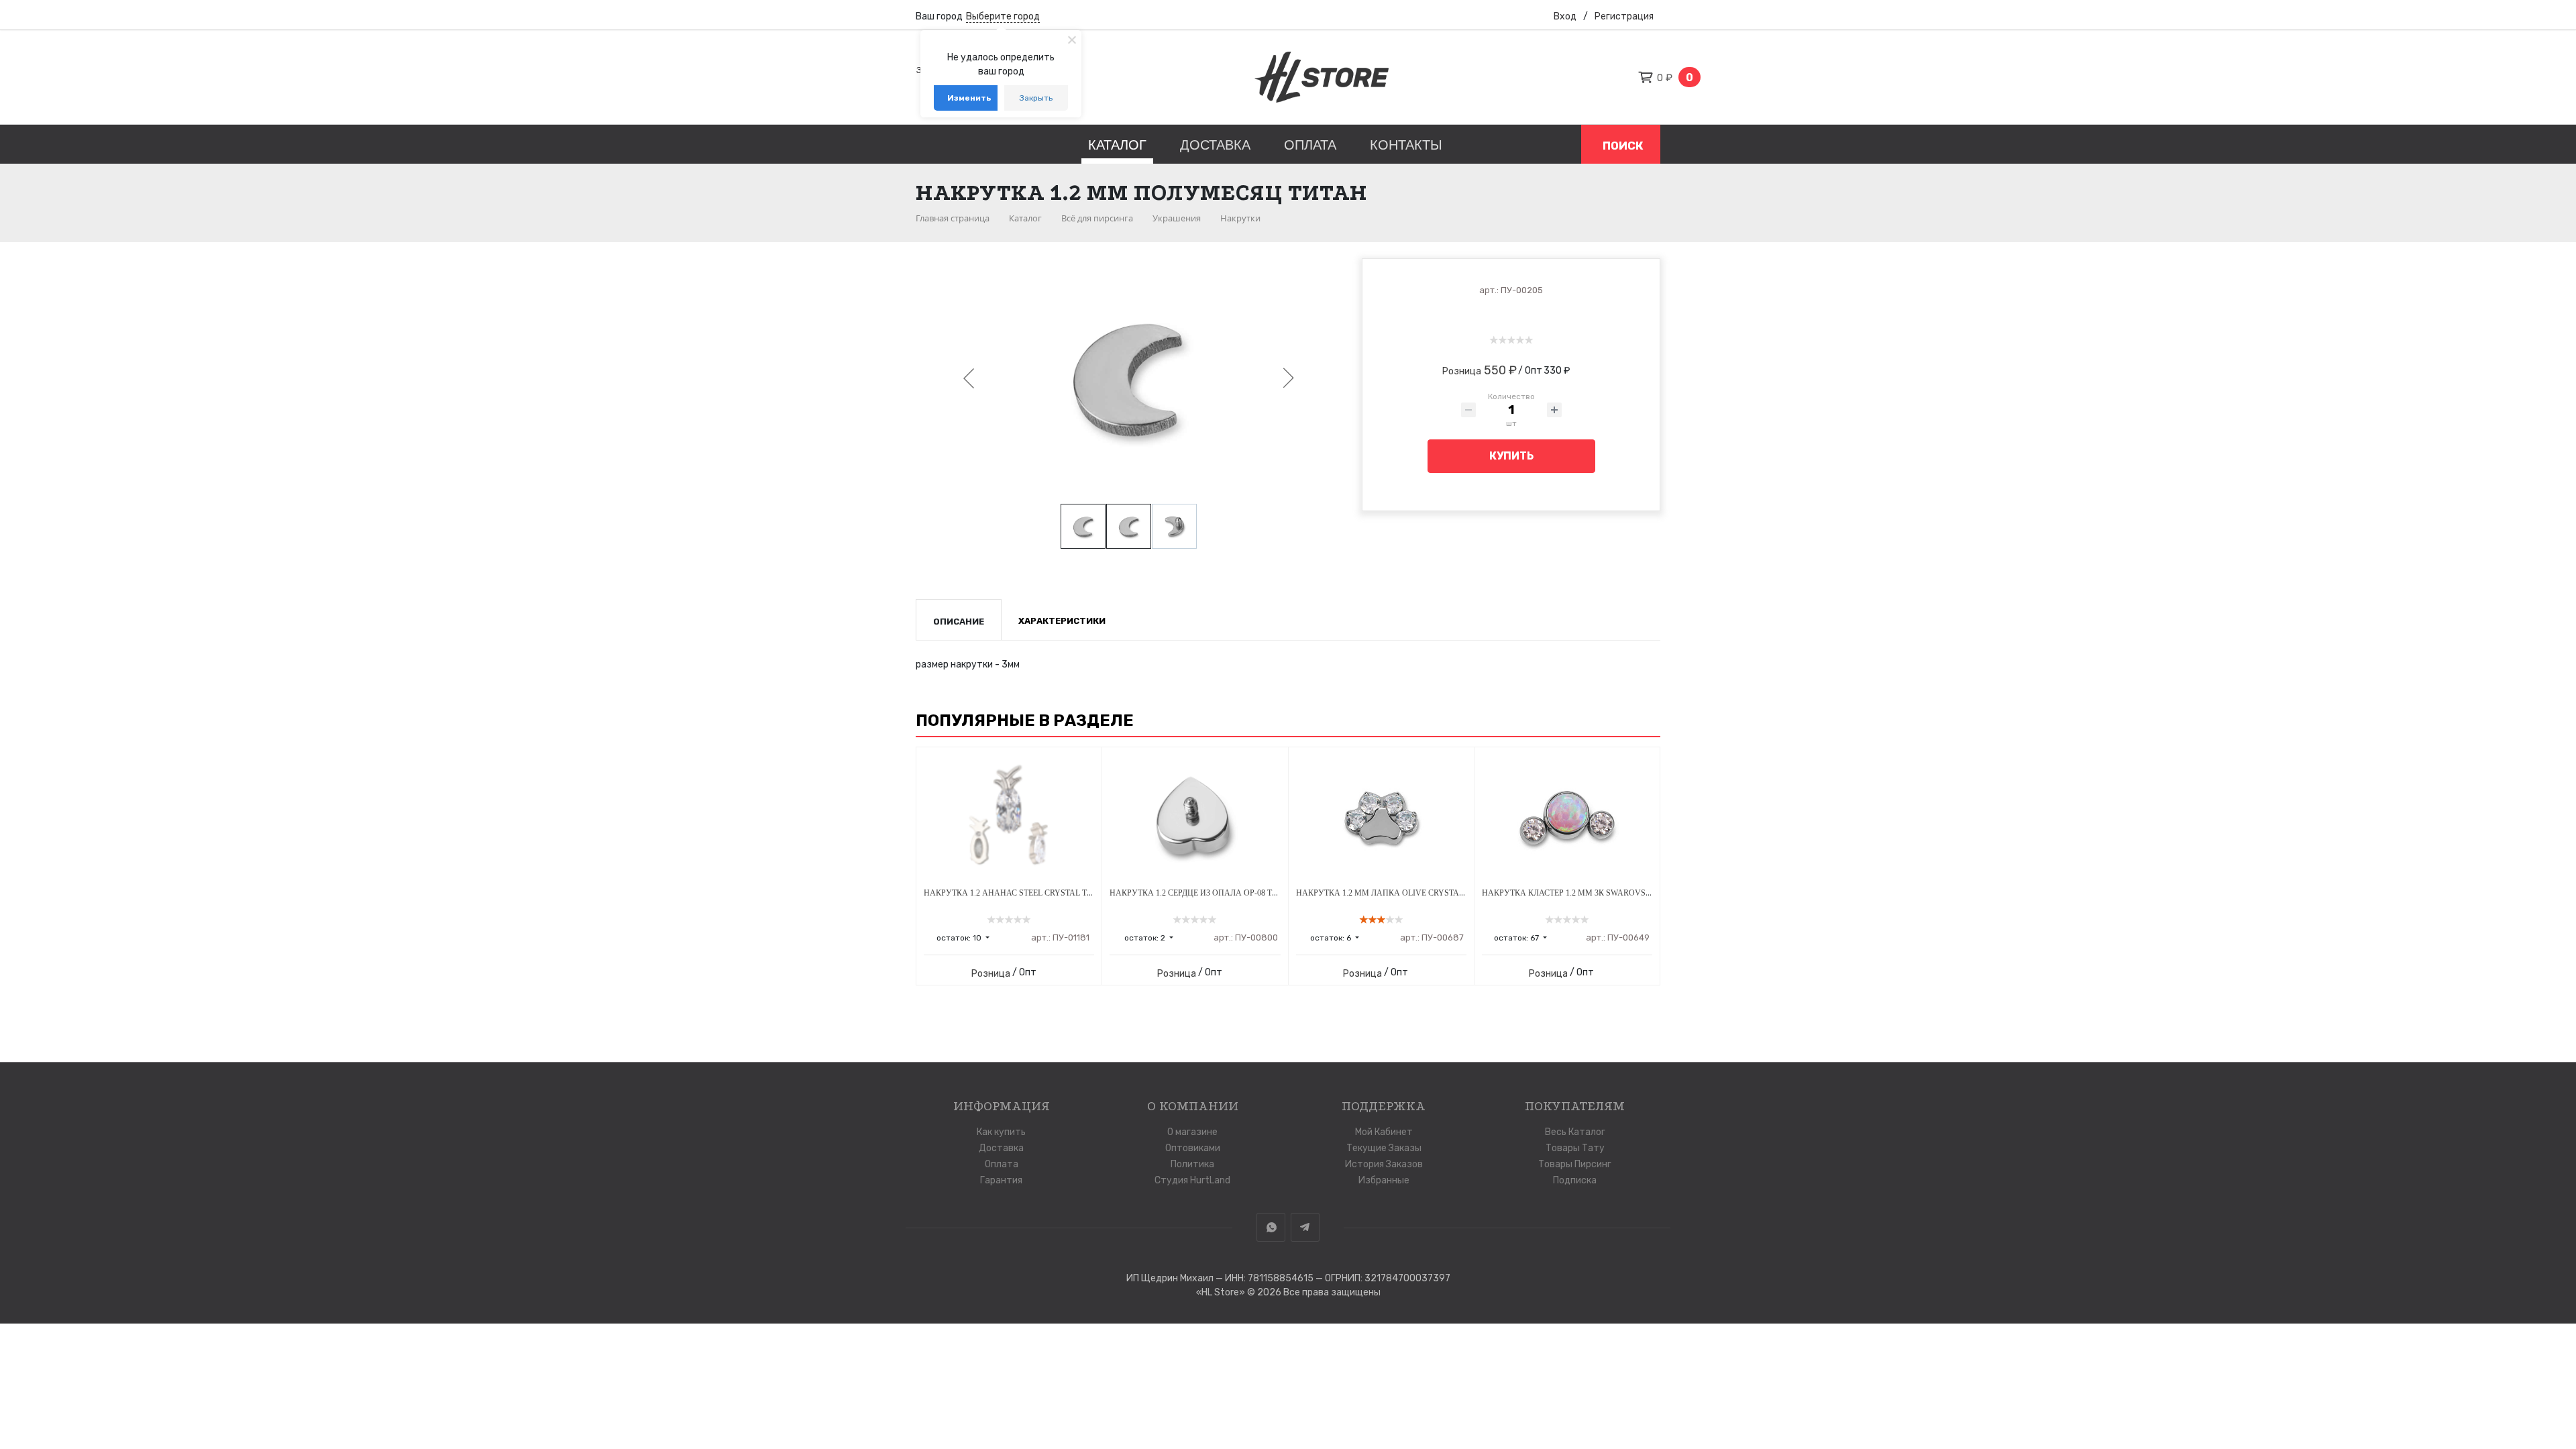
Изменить (969, 98)
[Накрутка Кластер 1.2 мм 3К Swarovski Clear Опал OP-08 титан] (1567, 818)
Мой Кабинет (1384, 1132)
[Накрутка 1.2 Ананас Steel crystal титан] (1009, 818)
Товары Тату (1575, 1148)
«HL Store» (1222, 1292)
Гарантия (1001, 1180)
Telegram (1305, 1227)
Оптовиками (1193, 1148)
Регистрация (1624, 16)
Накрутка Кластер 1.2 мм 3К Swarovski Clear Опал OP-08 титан (1621, 893)
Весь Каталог (1575, 1132)
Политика (1192, 1164)
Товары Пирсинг (1575, 1164)
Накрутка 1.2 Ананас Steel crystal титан (1016, 893)
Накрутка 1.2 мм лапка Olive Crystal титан (1394, 893)
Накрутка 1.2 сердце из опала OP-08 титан (1202, 893)
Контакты (1406, 145)
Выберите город (1003, 16)
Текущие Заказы (1384, 1148)
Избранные (1384, 1180)
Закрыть (1036, 98)
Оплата (1310, 145)
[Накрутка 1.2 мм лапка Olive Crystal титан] (1381, 818)
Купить (1511, 456)
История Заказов (1384, 1164)
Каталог (1117, 145)
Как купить (1001, 1132)
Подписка (1575, 1180)
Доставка (1215, 145)
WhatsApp (1271, 1227)
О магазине (1192, 1132)
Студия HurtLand (1192, 1180)
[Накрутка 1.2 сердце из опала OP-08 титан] (1195, 818)
